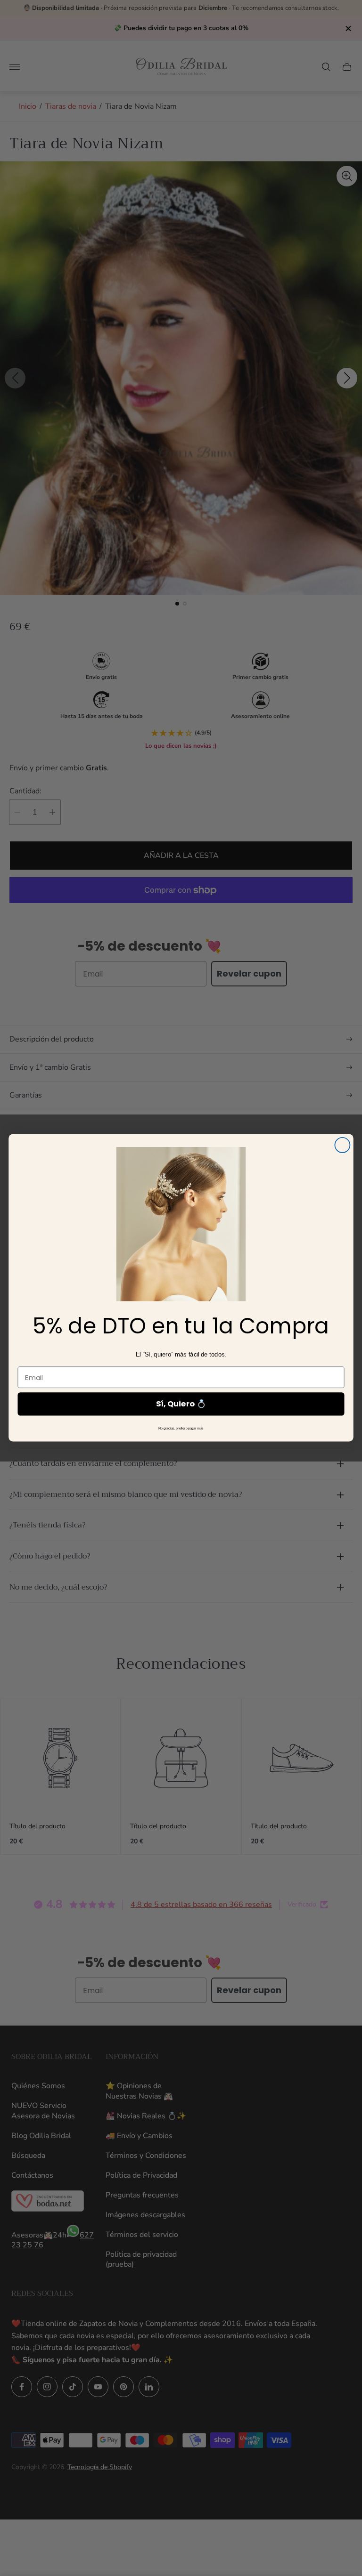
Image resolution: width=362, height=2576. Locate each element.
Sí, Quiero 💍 (181, 1404)
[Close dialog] (342, 1145)
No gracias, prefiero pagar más (181, 1429)
